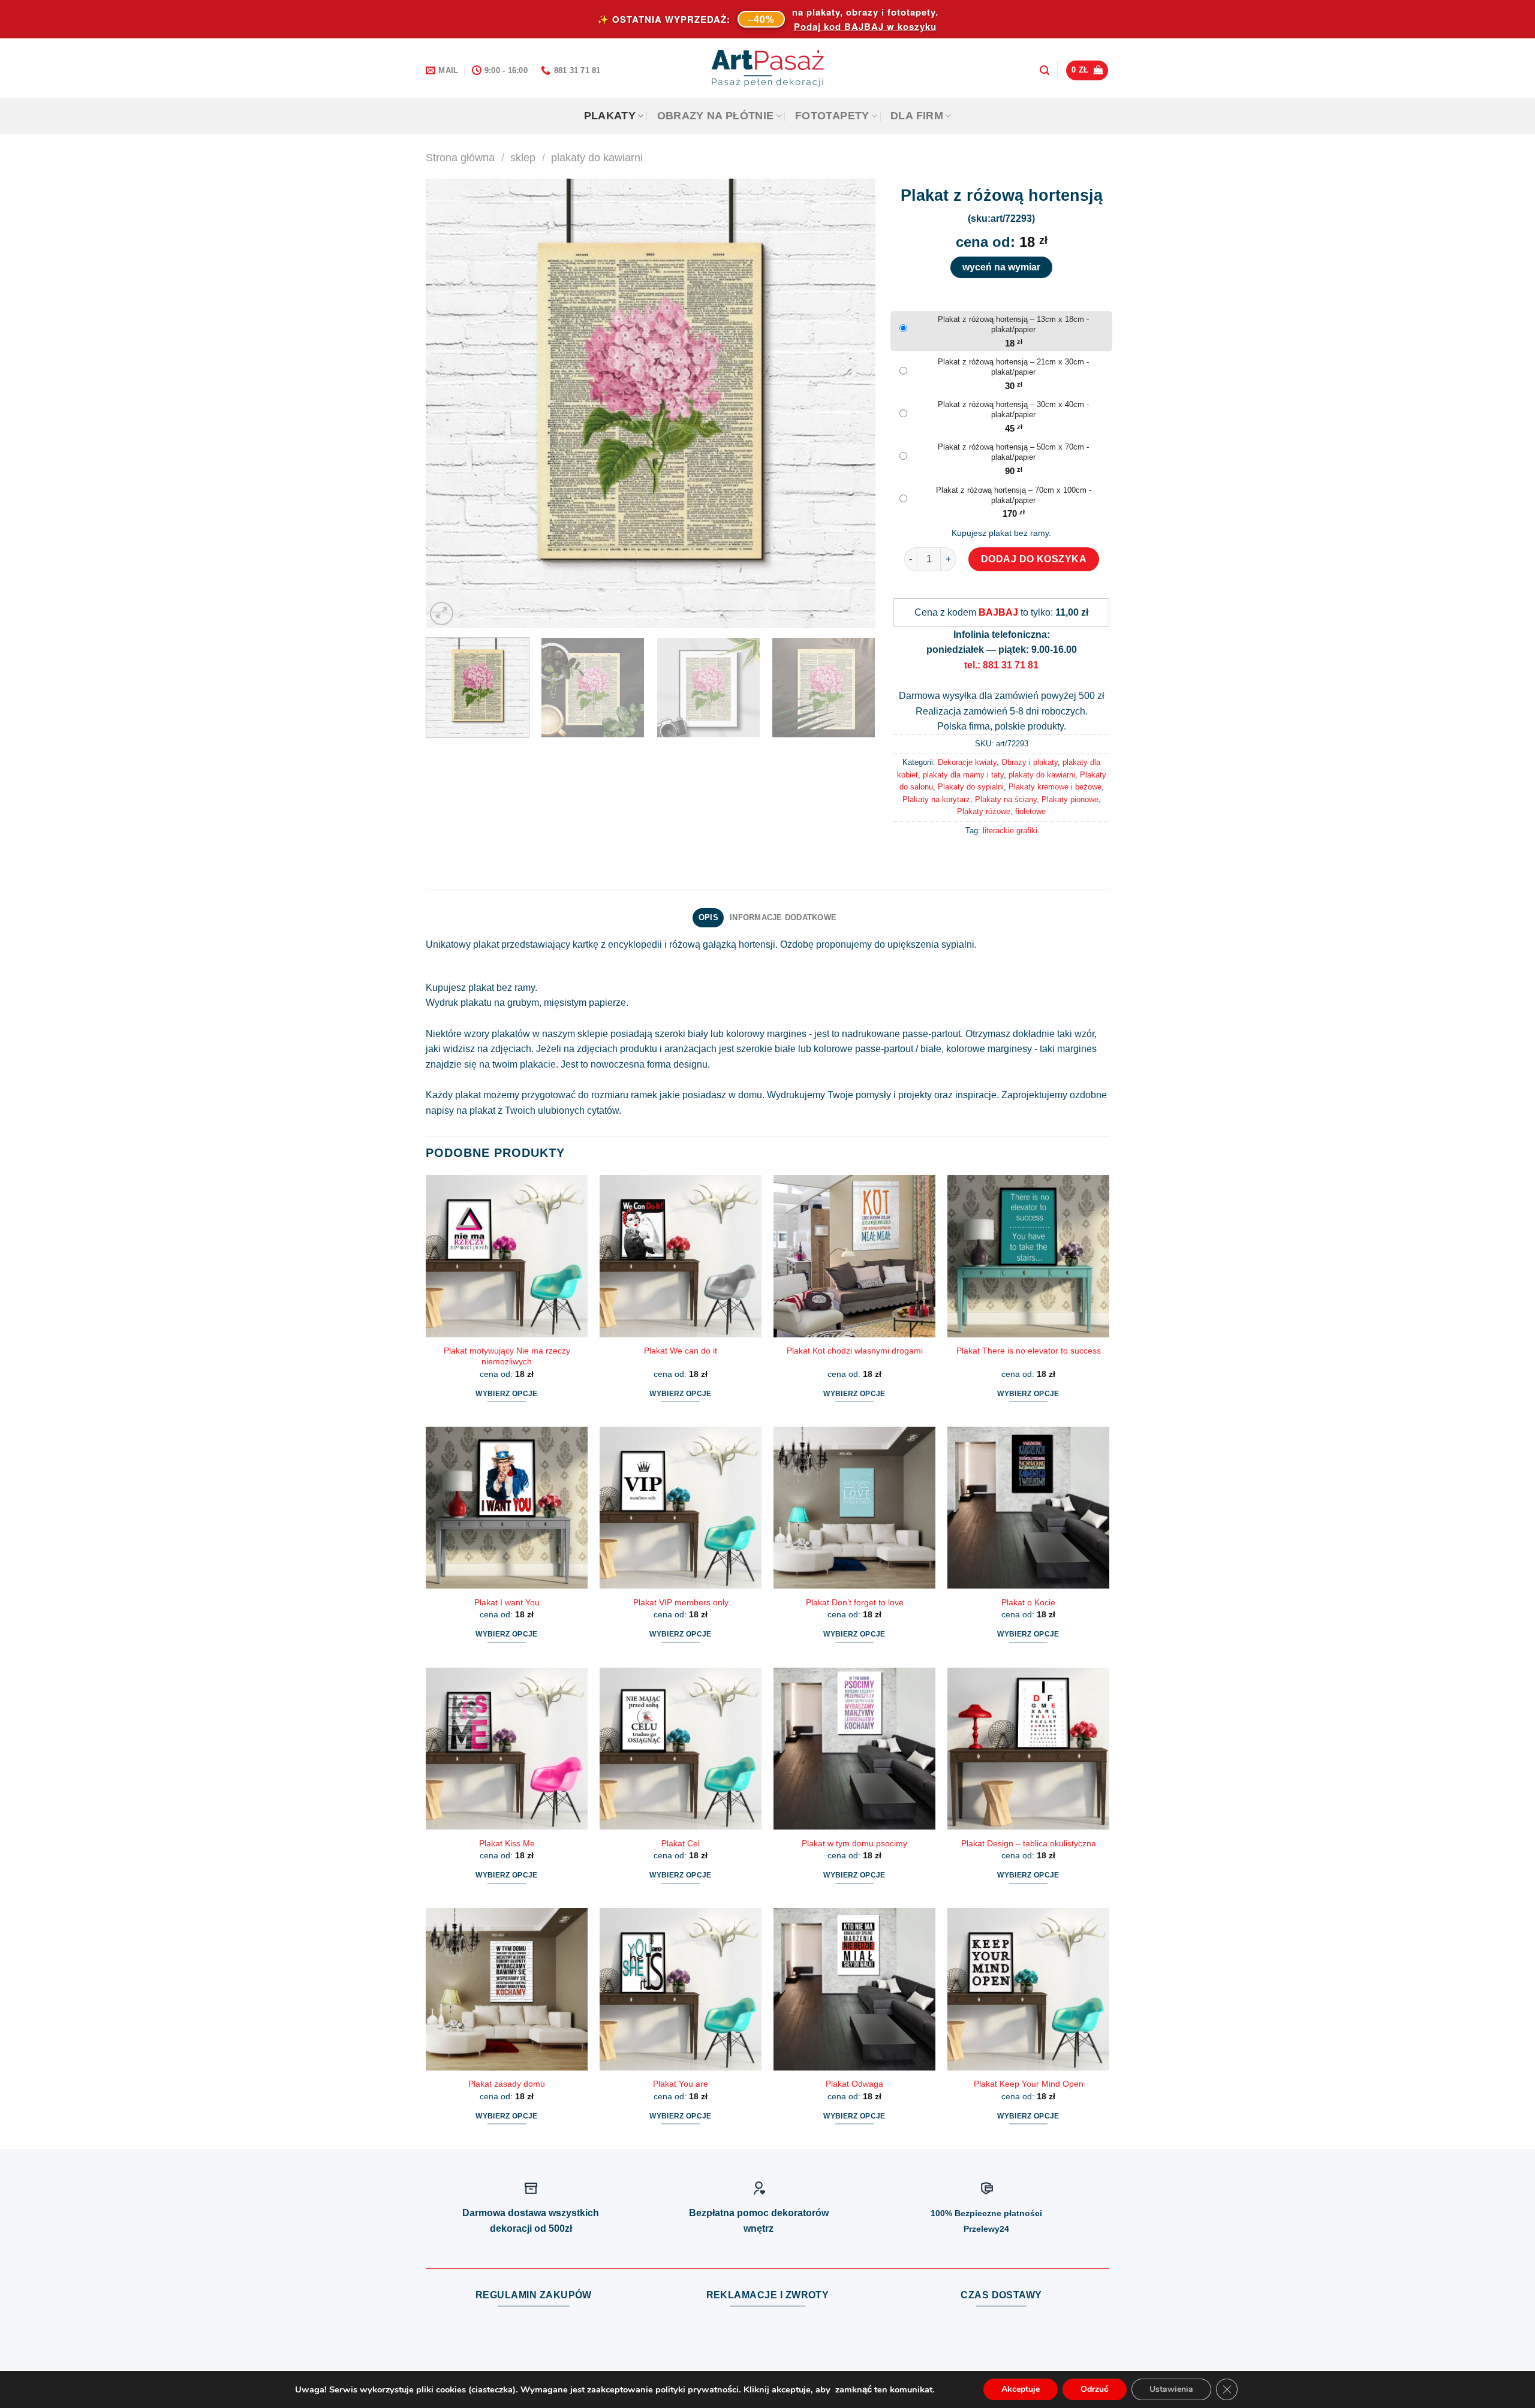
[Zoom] (442, 614)
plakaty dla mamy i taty (963, 775)
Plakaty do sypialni (971, 787)
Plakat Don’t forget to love (855, 1602)
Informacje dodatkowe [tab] (783, 917)
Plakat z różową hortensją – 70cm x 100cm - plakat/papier (1014, 495)
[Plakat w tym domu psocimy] (854, 1749)
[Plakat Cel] (681, 1749)
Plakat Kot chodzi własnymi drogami (855, 1351)
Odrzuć (1095, 2389)
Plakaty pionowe (1070, 799)
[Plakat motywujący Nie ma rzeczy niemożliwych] (507, 1256)
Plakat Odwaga (854, 2084)
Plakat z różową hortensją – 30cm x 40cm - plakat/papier (1013, 409)
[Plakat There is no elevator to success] (1028, 1256)
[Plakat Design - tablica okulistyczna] (1028, 1749)
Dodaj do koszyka (1034, 559)
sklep (523, 157)
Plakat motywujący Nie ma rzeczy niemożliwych (507, 1356)
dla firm (917, 116)
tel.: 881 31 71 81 (1001, 665)
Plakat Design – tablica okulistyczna (1029, 1843)
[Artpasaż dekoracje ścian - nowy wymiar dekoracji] (768, 68)
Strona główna (460, 157)
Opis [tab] (708, 917)
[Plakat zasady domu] (507, 1989)
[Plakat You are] (681, 1989)
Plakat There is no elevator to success (1029, 1351)
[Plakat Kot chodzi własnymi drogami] (854, 1256)
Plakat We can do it (681, 1351)
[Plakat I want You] (507, 1508)
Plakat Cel (681, 1843)
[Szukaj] (1045, 70)
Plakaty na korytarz (936, 799)
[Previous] (450, 403)
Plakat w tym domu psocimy (854, 1843)
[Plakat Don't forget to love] (854, 1508)
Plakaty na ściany (1006, 799)
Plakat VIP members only (681, 1602)
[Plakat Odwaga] (854, 1989)
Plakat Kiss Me (507, 1843)
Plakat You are (681, 2084)
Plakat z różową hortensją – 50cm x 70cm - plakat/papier (1013, 452)
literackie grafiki (1010, 831)
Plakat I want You (507, 1602)
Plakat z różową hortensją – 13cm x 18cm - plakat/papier (1013, 324)
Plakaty (610, 116)
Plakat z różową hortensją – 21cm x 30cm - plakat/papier (1013, 367)
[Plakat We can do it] (681, 1256)
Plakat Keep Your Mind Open (1029, 2084)
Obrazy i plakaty (1030, 762)
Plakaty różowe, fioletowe (1001, 811)
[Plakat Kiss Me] (507, 1749)
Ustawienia (1171, 2389)
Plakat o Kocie (1028, 1602)
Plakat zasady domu (507, 2084)
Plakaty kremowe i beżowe (1055, 787)
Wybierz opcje (507, 1394)
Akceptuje (1021, 2389)
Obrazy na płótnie (716, 116)
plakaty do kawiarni (597, 157)
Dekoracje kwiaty (967, 762)
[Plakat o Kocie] (1028, 1508)
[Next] (851, 403)
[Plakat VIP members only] (681, 1508)
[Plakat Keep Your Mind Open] (1028, 1989)
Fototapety (832, 116)
